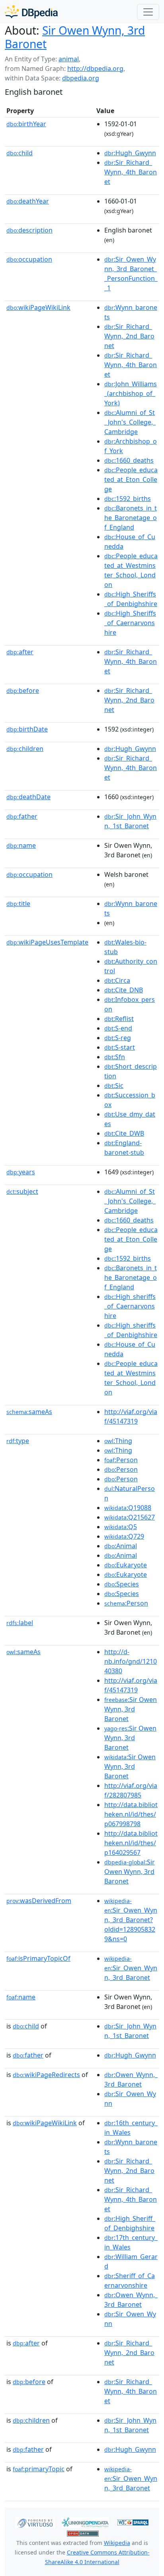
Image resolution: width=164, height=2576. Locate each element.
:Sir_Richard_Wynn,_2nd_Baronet (129, 336)
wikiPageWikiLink (38, 307)
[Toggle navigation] (148, 12)
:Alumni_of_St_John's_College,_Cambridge (130, 422)
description (29, 230)
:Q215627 (130, 1517)
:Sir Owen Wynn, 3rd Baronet (131, 1709)
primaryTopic (39, 2469)
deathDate (28, 797)
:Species (122, 1584)
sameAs (29, 1412)
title (18, 904)
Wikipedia (117, 2543)
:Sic (114, 1086)
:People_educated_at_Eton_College (131, 479)
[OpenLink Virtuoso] (35, 2522)
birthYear (26, 124)
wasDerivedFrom (39, 1901)
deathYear (28, 201)
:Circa (117, 980)
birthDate (27, 729)
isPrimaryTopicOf (38, 1958)
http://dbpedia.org (95, 68)
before (23, 690)
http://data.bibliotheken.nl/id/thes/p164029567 (131, 1843)
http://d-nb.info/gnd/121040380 (131, 1661)
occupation (29, 259)
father (22, 816)
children (25, 749)
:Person (121, 1460)
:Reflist (119, 1019)
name (21, 845)
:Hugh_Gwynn (130, 153)
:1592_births (128, 499)
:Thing (118, 1441)
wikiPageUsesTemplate (47, 942)
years (21, 1172)
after (20, 652)
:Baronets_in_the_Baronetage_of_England (131, 518)
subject (22, 1191)
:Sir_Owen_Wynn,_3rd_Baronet (131, 1968)
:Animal (121, 1546)
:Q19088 (128, 1508)
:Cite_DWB (124, 1133)
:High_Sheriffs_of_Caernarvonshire (130, 623)
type (18, 1441)
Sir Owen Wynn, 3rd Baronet (75, 37)
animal (69, 59)
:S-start (120, 1047)
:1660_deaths (129, 460)
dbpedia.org (81, 78)
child (20, 153)
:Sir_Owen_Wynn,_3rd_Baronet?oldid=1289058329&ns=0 (131, 1920)
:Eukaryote (126, 1565)
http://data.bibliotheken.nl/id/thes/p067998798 (131, 1814)
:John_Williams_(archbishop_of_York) (131, 393)
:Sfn (115, 1057)
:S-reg (118, 1038)
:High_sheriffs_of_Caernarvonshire (130, 1306)
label (20, 1623)
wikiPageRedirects (46, 2075)
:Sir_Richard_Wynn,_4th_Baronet (131, 172)
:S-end (118, 1028)
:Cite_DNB (124, 990)
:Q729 (124, 1536)
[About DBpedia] (31, 12)
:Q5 (121, 1527)
